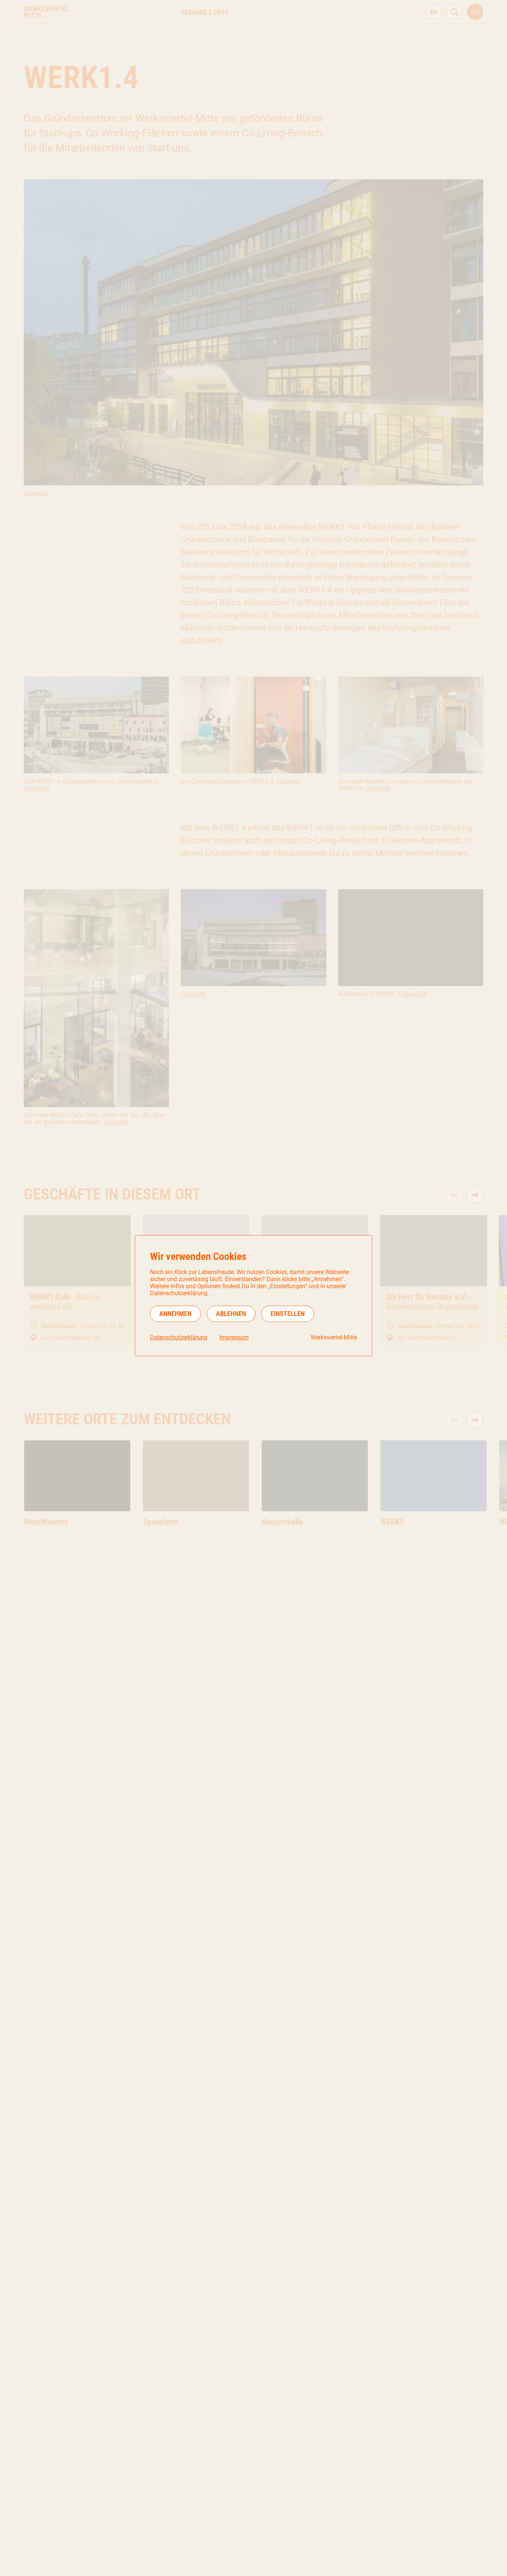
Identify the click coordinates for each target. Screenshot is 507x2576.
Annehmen (175, 1314)
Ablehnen (231, 1314)
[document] (253, 1296)
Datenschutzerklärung (179, 1337)
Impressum (234, 1337)
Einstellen (288, 1314)
